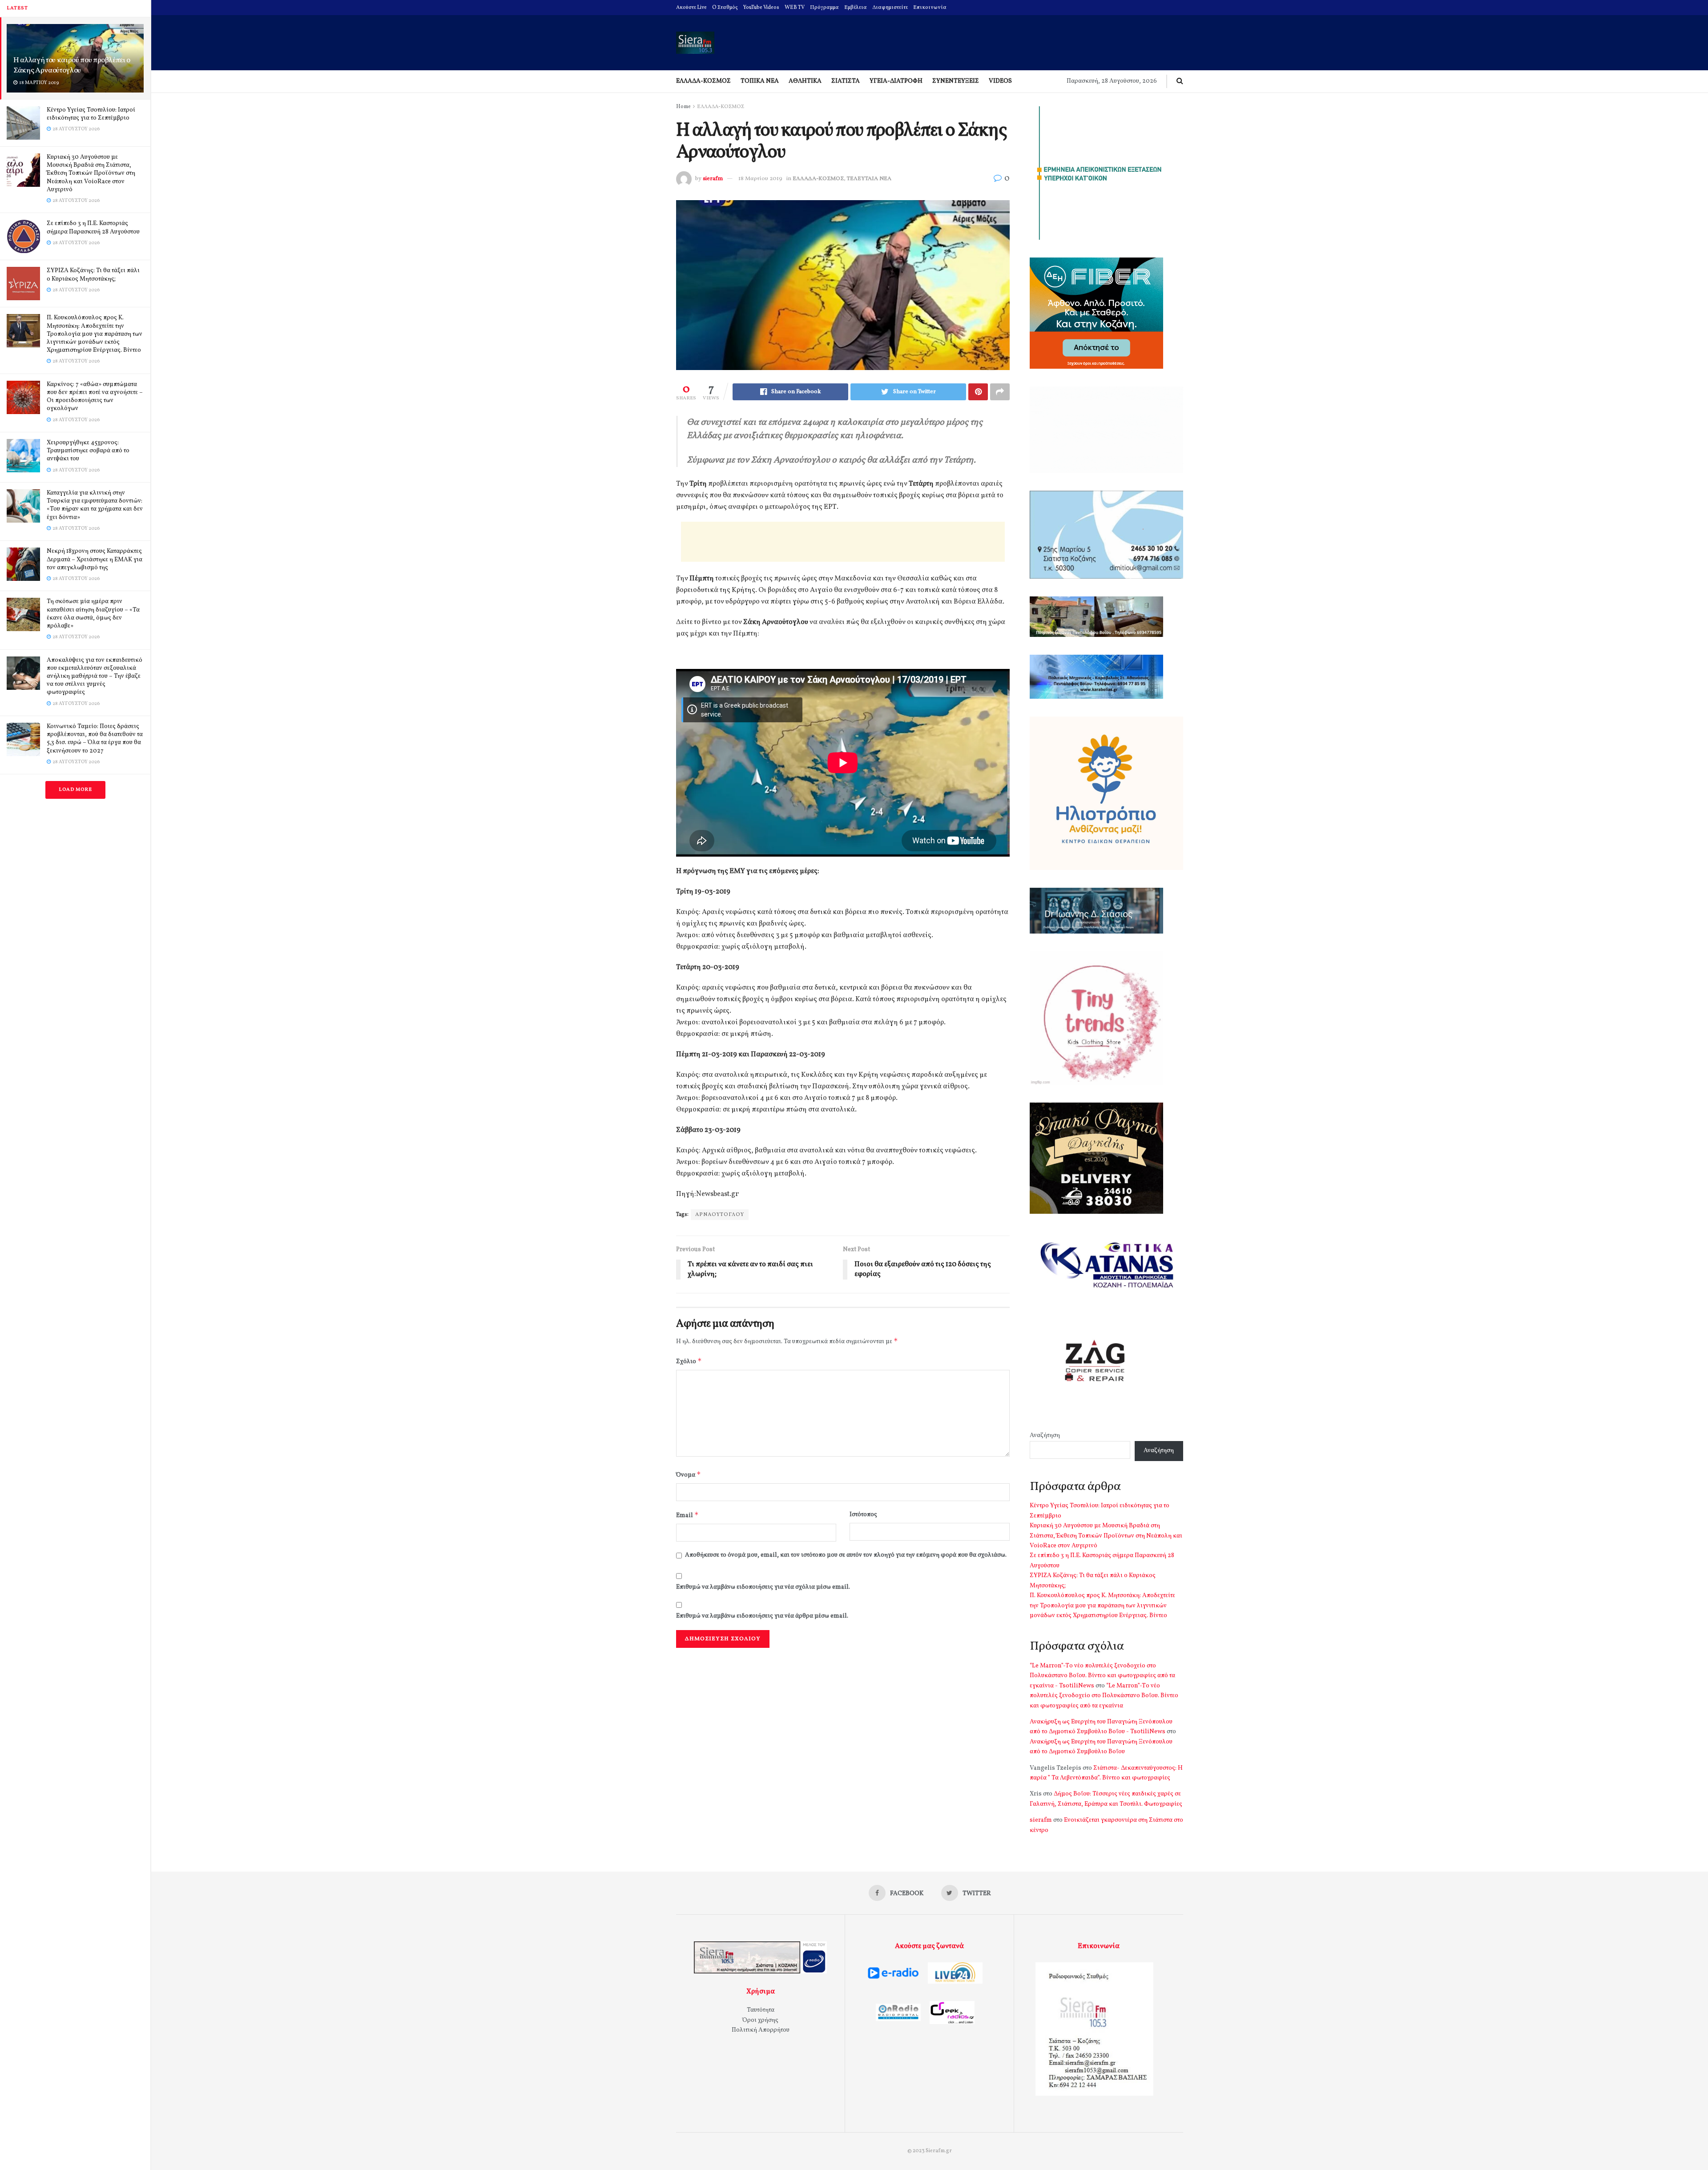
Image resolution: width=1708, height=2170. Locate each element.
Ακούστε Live (691, 8)
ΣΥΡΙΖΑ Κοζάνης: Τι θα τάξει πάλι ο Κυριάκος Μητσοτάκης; (93, 275)
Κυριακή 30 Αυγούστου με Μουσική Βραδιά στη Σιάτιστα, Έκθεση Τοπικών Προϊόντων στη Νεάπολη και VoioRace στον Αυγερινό (91, 173)
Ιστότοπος (863, 1515)
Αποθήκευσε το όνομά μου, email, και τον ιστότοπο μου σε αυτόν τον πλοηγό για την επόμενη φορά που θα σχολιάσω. (846, 1555)
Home (683, 107)
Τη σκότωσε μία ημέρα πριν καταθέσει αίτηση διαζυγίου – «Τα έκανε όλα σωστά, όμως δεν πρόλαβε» (93, 614)
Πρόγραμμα (824, 8)
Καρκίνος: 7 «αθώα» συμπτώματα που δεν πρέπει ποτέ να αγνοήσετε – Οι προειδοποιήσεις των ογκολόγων (95, 397)
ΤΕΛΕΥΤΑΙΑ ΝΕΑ (869, 179)
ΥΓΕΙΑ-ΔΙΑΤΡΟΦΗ (896, 81)
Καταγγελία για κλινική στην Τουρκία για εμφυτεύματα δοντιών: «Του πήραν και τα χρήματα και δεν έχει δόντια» (95, 505)
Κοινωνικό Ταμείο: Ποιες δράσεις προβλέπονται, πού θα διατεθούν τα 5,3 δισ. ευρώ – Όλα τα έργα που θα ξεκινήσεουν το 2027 (95, 739)
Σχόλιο (689, 1361)
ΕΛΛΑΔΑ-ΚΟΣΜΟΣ (703, 81)
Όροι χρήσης (760, 2020)
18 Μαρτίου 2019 (760, 179)
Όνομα (689, 1475)
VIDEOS (1000, 81)
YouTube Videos (761, 8)
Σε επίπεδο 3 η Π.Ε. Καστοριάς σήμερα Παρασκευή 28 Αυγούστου (93, 227)
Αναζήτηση (1045, 1435)
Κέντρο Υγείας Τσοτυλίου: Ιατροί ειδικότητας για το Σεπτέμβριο (91, 114)
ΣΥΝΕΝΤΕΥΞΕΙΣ (956, 81)
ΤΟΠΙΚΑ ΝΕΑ (760, 81)
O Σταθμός (725, 8)
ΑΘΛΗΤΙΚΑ (805, 81)
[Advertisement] (843, 542)
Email (687, 1515)
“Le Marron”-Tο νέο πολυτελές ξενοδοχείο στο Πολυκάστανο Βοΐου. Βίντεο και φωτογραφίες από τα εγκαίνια (1104, 1696)
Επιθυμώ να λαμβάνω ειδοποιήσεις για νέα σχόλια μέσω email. (763, 1587)
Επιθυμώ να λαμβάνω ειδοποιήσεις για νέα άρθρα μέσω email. (762, 1616)
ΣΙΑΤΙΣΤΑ (846, 81)
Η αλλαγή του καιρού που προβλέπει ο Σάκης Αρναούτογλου (72, 65)
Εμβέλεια (856, 8)
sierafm (713, 179)
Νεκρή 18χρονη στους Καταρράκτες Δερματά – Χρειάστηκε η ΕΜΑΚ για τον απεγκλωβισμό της (95, 559)
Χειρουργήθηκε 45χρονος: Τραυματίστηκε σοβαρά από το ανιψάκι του (88, 451)
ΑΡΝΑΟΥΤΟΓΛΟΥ (720, 1215)
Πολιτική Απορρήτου (761, 2030)
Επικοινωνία (930, 8)
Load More (75, 790)
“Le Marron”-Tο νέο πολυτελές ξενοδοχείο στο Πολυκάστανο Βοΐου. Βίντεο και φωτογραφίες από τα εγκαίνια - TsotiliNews (1102, 1676)
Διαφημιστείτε (890, 8)
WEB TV (795, 8)
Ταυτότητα (761, 2010)
